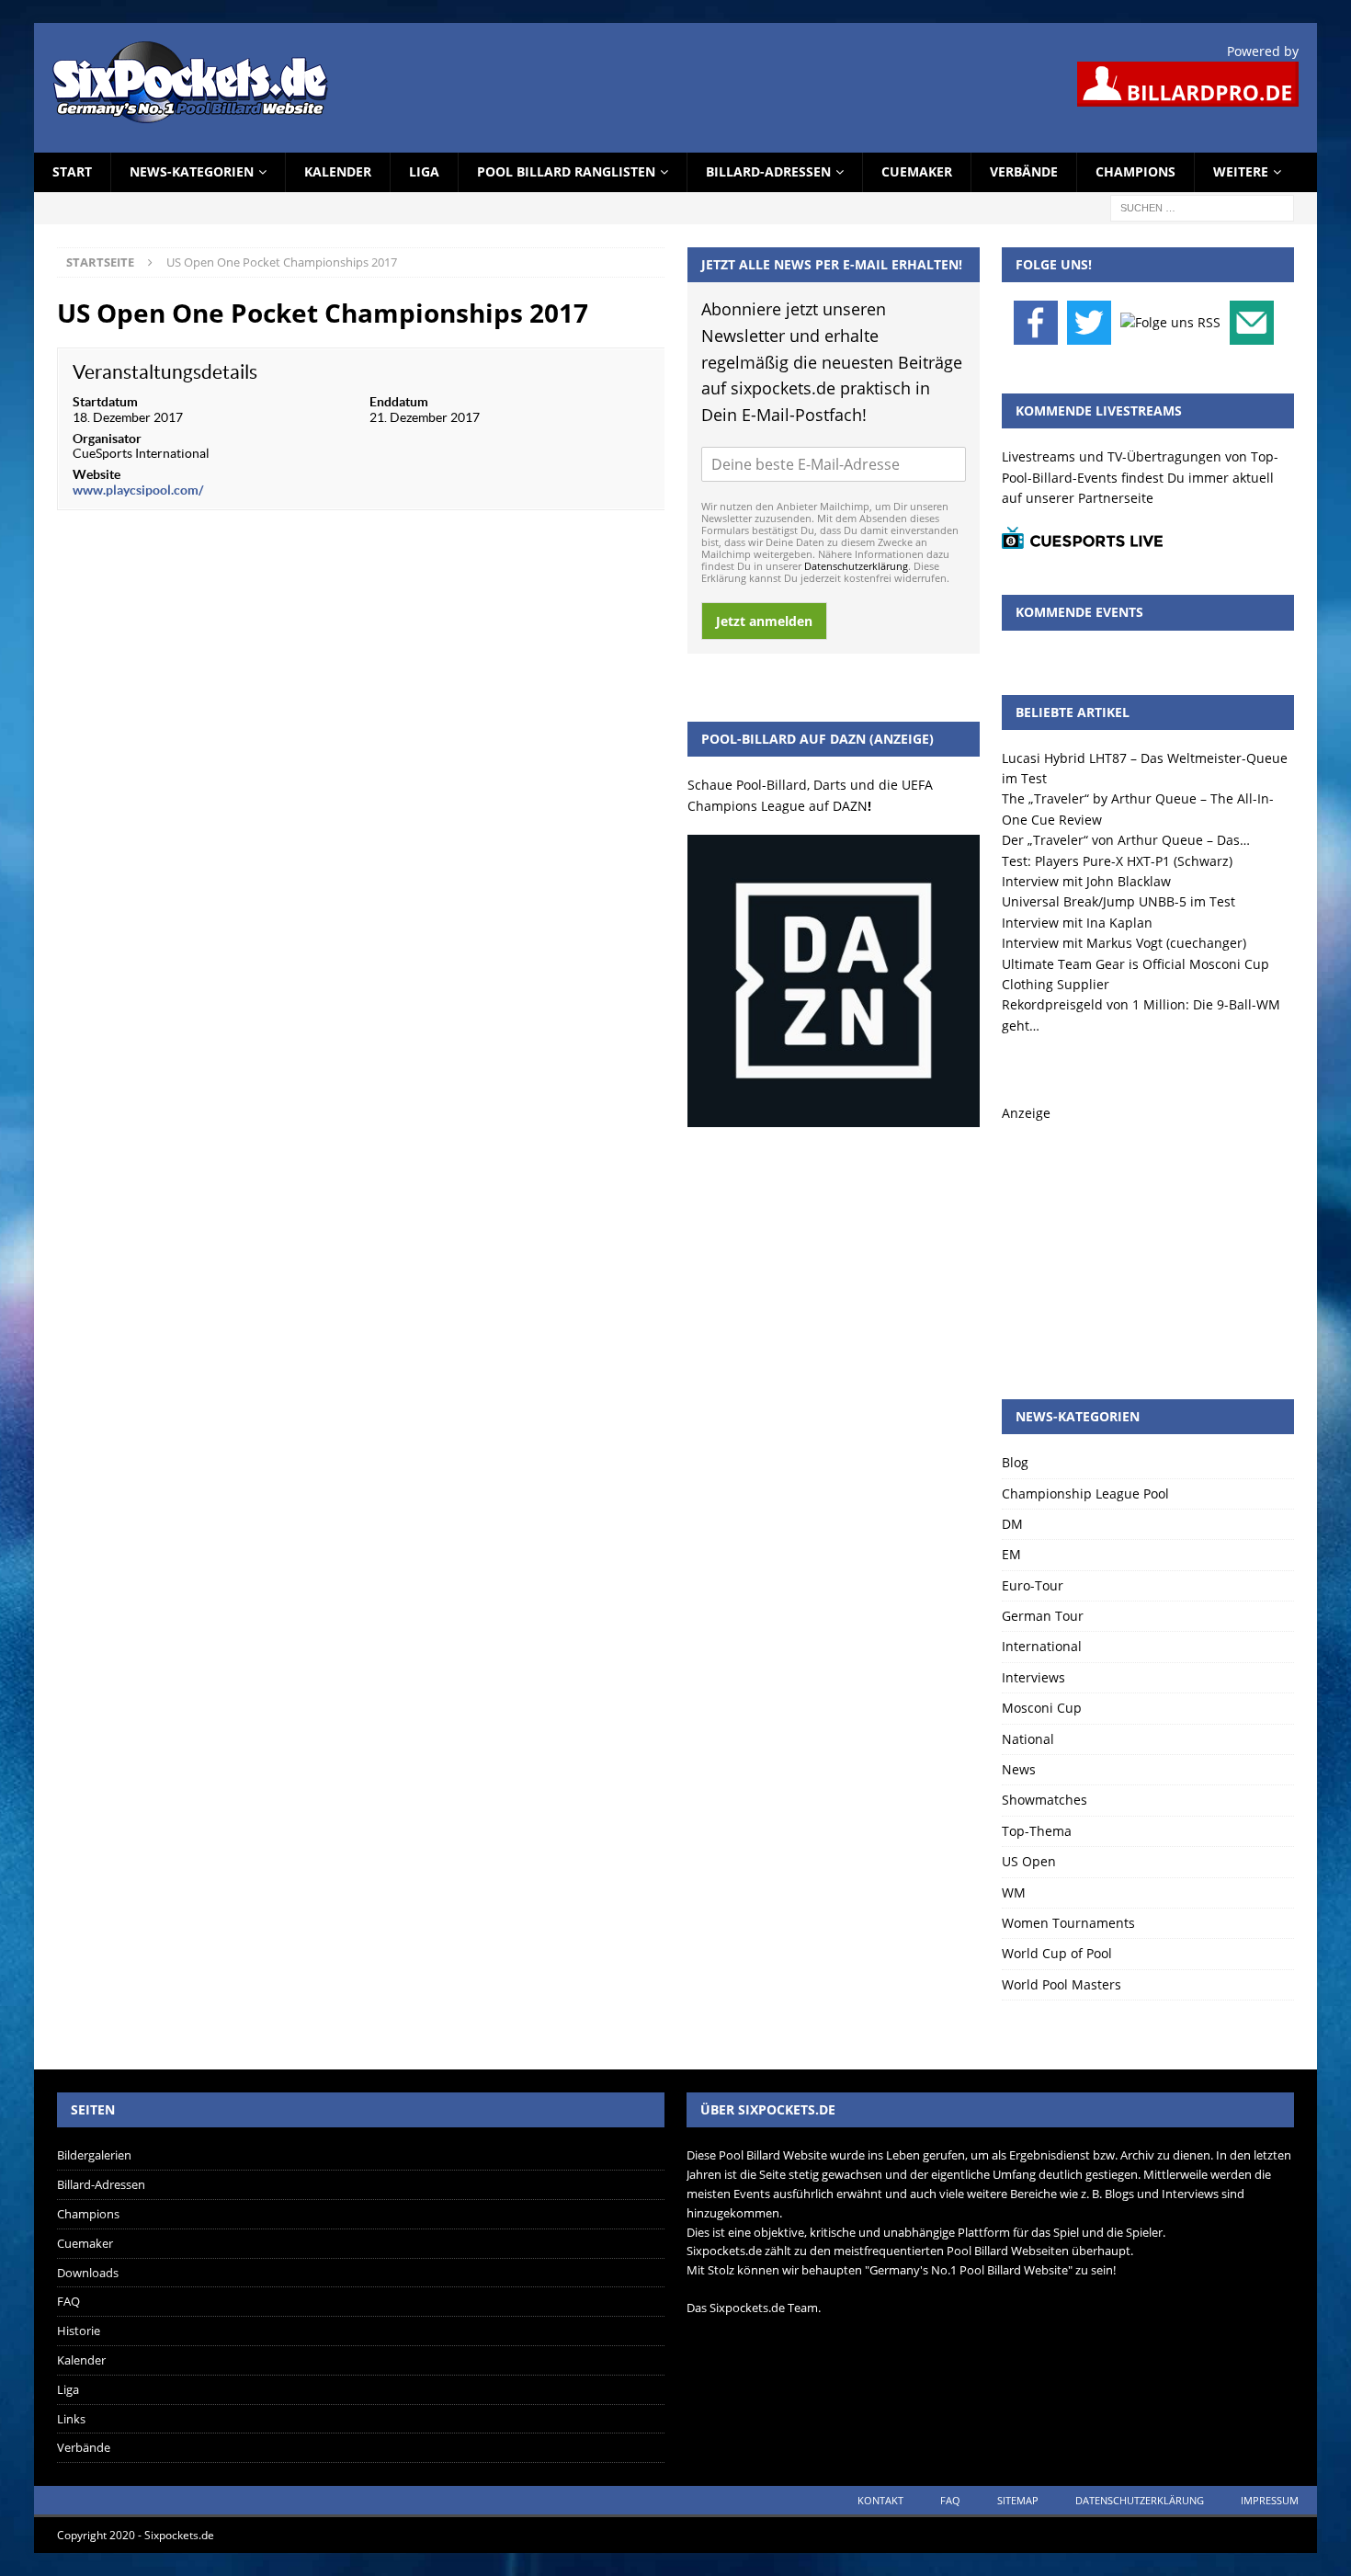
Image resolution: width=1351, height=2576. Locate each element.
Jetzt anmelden (764, 621)
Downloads (88, 2273)
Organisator (107, 439)
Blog (1015, 1462)
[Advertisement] (1148, 1238)
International (1042, 1646)
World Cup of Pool (1057, 1953)
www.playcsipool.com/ (138, 490)
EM (1011, 1554)
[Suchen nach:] (1202, 206)
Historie (79, 2331)
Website (96, 474)
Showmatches (1044, 1800)
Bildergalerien (94, 2155)
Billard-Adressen (768, 171)
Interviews (1033, 1677)
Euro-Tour (1033, 1585)
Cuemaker (917, 171)
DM (1012, 1524)
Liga (424, 171)
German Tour (1043, 1616)
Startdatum (105, 402)
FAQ (68, 2301)
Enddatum (399, 402)
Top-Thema (1037, 1831)
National (1028, 1739)
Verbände (1024, 171)
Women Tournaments (1068, 1923)
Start (72, 171)
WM (1014, 1892)
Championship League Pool (1085, 1493)
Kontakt (880, 2500)
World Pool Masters (1061, 1984)
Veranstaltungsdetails (165, 372)
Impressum (1270, 2500)
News (1019, 1769)
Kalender (338, 171)
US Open (1029, 1861)
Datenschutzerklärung (856, 566)
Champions (1135, 171)
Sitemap (1018, 2500)
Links (71, 2419)
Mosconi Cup (1042, 1708)
